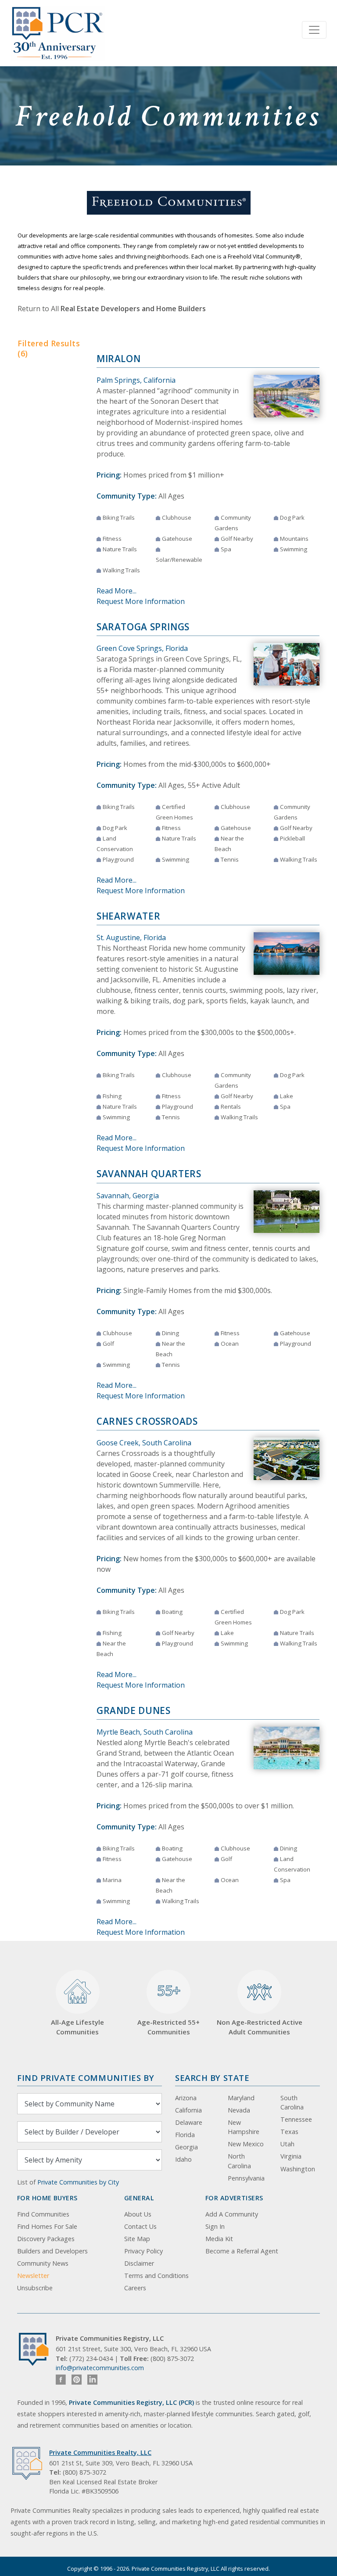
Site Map (137, 2239)
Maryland (241, 2098)
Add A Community (232, 2214)
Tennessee (296, 2119)
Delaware (189, 2122)
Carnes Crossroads (147, 1421)
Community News (43, 2263)
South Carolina (292, 2103)
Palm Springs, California (136, 380)
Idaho (183, 2159)
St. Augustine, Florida (131, 938)
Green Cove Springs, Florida (142, 648)
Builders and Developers (52, 2251)
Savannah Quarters (149, 1174)
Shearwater (128, 916)
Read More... (117, 591)
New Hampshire (244, 2127)
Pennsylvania (246, 2178)
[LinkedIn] (92, 2380)
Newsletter (33, 2276)
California (188, 2110)
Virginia (291, 2156)
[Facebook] (61, 2380)
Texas (289, 2132)
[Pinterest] (77, 2380)
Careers (135, 2288)
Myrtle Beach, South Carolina (145, 1732)
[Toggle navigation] (314, 30)
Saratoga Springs (143, 627)
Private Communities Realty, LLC (100, 2452)
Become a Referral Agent (242, 2251)
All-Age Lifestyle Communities (77, 2027)
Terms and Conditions (156, 2276)
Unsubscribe (35, 2288)
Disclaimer (139, 2263)
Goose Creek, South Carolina (144, 1443)
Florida (185, 2135)
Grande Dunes (134, 1710)
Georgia (186, 2147)
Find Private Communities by (86, 2078)
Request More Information (141, 601)
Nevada (239, 2110)
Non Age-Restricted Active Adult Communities (260, 2027)
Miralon (118, 359)
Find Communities (43, 2214)
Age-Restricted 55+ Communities (168, 2008)
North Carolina (239, 2161)
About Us (138, 2214)
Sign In (215, 2226)
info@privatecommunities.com (100, 2368)
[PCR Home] (37, 2349)
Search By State (212, 2078)
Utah (287, 2144)
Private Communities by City (78, 2182)
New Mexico (246, 2144)
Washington (298, 2169)
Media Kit (219, 2239)
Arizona (186, 2098)
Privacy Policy (143, 2251)
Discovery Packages (46, 2239)
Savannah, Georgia (128, 1196)
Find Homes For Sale (47, 2226)
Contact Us (140, 2226)
